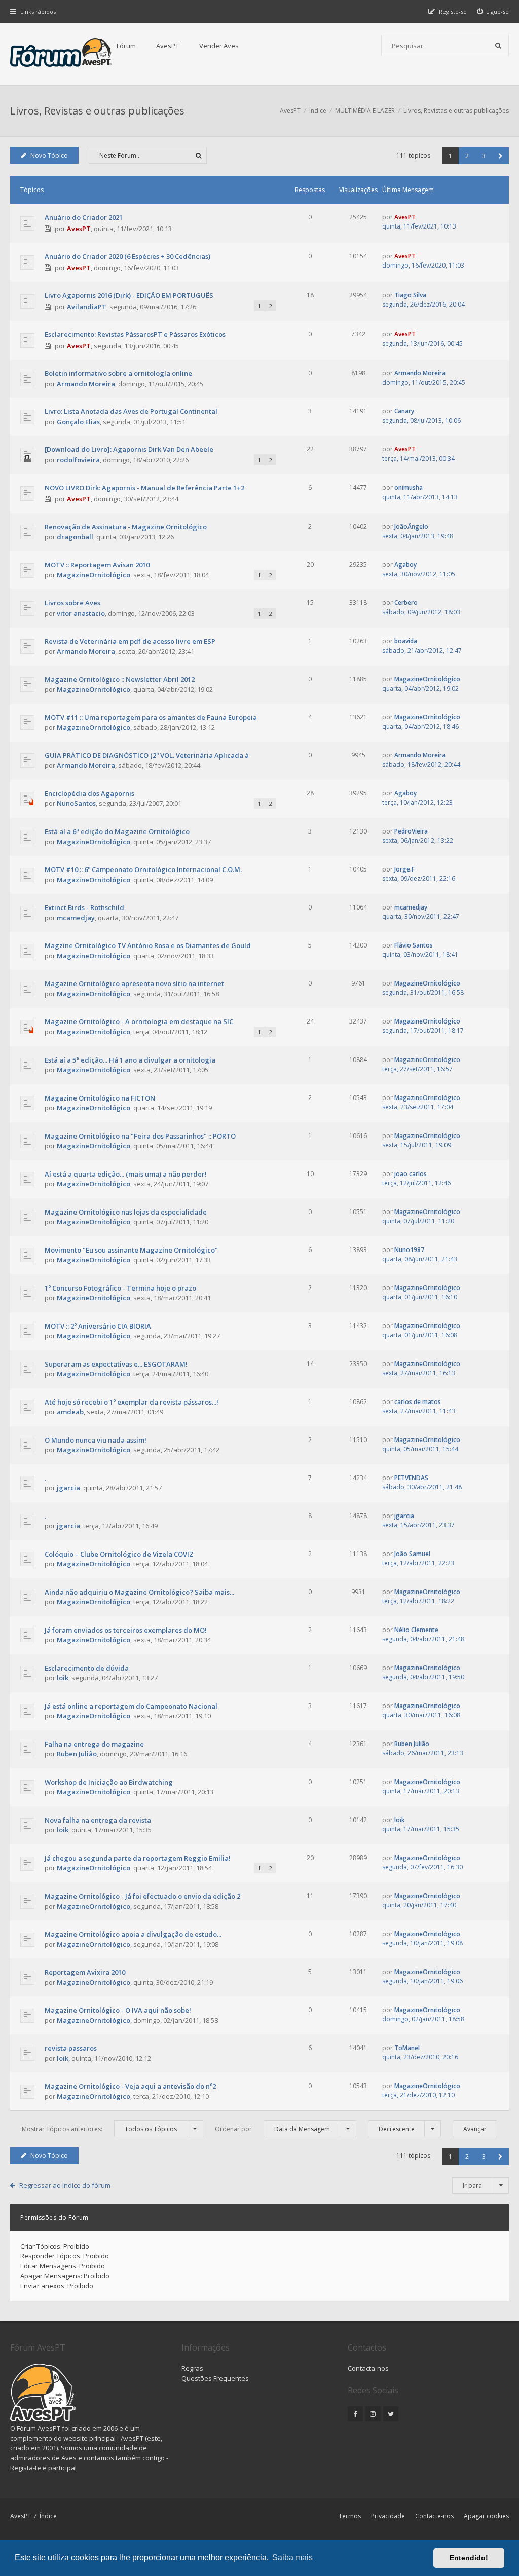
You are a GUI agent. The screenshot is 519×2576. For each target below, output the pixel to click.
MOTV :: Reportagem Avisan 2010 (97, 565)
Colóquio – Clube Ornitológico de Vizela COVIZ (119, 1554)
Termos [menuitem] (350, 2516)
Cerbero (406, 603)
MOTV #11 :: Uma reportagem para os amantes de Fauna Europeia (151, 717)
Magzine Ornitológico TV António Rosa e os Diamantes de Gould (148, 945)
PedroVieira (411, 831)
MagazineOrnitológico (94, 575)
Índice (48, 2516)
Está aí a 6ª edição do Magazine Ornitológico (117, 831)
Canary (404, 411)
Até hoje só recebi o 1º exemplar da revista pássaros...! (132, 1402)
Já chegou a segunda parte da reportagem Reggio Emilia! (138, 1858)
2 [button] (467, 156)
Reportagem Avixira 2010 (85, 1972)
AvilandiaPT (87, 307)
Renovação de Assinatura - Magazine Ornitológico (126, 527)
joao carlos (411, 1174)
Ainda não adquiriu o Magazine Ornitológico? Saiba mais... (139, 1592)
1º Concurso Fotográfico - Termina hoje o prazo (120, 1288)
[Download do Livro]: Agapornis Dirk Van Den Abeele (129, 449)
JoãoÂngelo (411, 527)
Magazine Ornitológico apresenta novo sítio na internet (134, 983)
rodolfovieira (78, 460)
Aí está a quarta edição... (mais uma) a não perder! (126, 1174)
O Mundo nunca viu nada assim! (96, 1440)
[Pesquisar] (498, 46)
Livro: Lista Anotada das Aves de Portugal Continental (131, 411)
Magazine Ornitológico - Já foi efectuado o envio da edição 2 (142, 1896)
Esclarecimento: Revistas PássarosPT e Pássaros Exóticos (135, 334)
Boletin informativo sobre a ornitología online (118, 373)
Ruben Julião (77, 1754)
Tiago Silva (410, 295)
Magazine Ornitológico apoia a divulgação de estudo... (133, 1934)
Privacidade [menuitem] (388, 2516)
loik (63, 1678)
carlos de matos (418, 1402)
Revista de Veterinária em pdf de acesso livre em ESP (130, 641)
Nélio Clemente (416, 1630)
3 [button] (484, 156)
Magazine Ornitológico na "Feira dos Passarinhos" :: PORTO (140, 1136)
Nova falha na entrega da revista (98, 1820)
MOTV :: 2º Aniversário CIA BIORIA (98, 1326)
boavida (406, 641)
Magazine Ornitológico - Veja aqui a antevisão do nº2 (130, 2086)
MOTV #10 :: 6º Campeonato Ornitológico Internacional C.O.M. (143, 869)
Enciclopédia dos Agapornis (89, 793)
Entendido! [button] (469, 2558)
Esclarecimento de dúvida (87, 1668)
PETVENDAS (411, 1478)
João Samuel (412, 1554)
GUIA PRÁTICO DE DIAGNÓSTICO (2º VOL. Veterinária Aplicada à (147, 755)
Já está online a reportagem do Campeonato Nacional (131, 1706)
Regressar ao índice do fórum (65, 2185)
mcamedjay (76, 918)
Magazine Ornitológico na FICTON (100, 1098)
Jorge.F (404, 869)
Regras (192, 2368)
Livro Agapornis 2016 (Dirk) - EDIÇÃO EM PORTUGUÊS (129, 295)
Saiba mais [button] (292, 2558)
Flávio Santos (414, 945)
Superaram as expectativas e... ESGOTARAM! (116, 1364)
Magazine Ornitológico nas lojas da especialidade (126, 1212)
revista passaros (71, 2048)
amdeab (70, 1412)
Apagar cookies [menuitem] (486, 2516)
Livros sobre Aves (72, 603)
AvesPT (168, 46)
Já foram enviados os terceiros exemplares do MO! (126, 1630)
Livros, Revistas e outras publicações (97, 111)
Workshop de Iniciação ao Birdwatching (109, 1782)
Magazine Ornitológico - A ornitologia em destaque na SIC (139, 1021)
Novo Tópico (49, 155)
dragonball (75, 537)
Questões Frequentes (215, 2378)
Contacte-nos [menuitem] (434, 2516)
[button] (501, 156)
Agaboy (405, 565)
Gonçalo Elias (78, 422)
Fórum (126, 46)
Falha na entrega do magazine (94, 1744)
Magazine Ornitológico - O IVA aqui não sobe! (118, 2010)
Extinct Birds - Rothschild (84, 907)
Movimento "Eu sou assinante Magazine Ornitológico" (131, 1250)
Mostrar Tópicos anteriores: (99, 2129)
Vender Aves (219, 46)
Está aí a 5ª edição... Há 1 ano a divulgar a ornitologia (130, 1060)
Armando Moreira (86, 384)
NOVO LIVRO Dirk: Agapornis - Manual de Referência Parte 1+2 (144, 488)
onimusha (409, 488)
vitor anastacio (81, 613)
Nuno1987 (409, 1250)
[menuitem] (493, 11)
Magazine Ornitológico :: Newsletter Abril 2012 (120, 679)
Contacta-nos (368, 2368)
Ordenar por (272, 2129)
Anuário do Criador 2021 (84, 217)
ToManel (407, 2048)
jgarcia (68, 1488)
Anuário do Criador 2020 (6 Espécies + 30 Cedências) (127, 256)
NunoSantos (76, 803)
